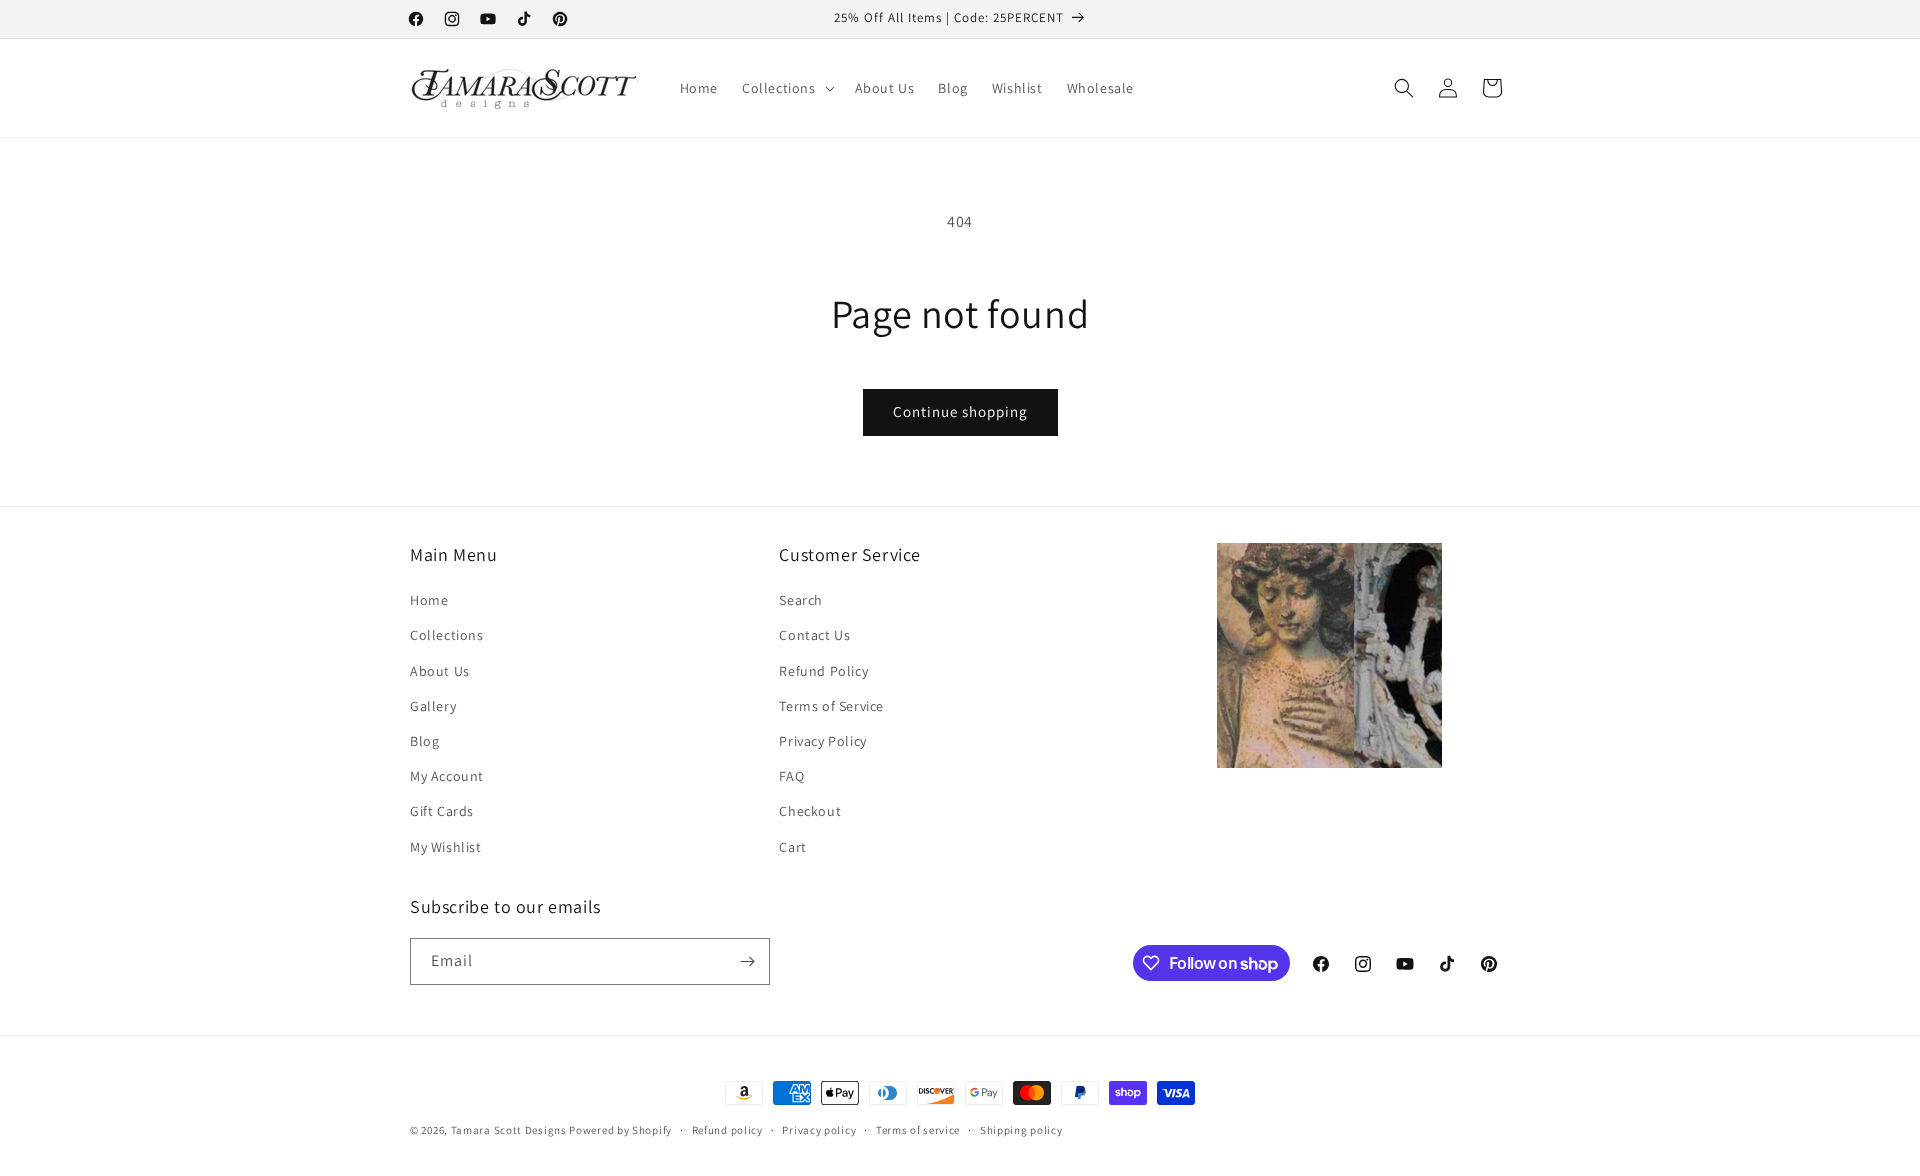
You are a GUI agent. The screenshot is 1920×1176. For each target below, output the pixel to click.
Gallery (433, 706)
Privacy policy (819, 1130)
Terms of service (918, 1130)
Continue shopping (960, 411)
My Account (447, 776)
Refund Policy (823, 671)
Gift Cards (442, 811)
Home (429, 600)
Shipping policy (1021, 1130)
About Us (440, 671)
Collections (447, 635)
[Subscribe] (747, 961)
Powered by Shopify (620, 1130)
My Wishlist (446, 847)
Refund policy (727, 1130)
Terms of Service (831, 706)
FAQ (791, 776)
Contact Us (814, 635)
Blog (424, 741)
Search (801, 600)
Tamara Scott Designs (509, 1130)
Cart (792, 847)
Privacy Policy (822, 741)
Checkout (810, 811)
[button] (786, 88)
